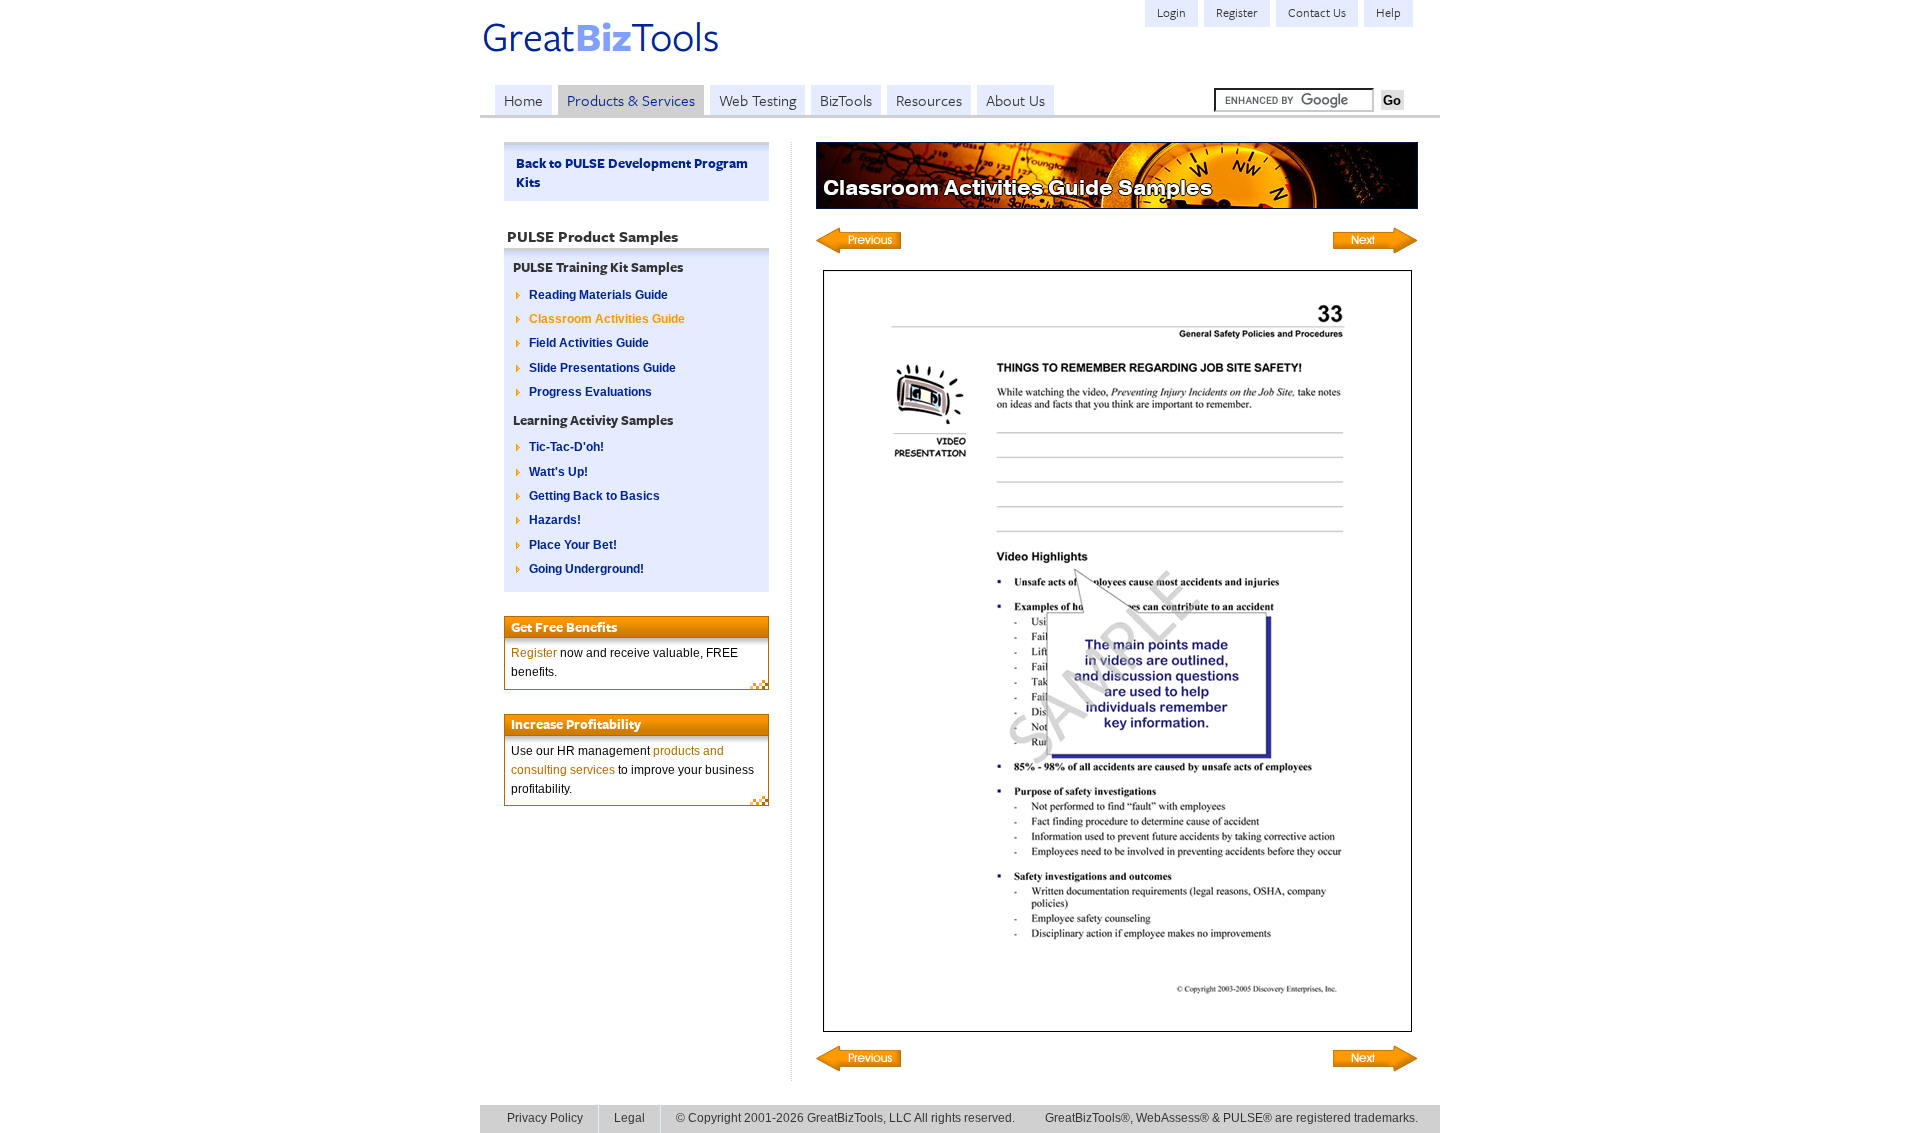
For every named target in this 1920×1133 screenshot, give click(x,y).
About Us (1015, 100)
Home (523, 100)
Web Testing (757, 100)
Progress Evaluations (590, 392)
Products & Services (631, 100)
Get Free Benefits (564, 627)
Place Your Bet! (573, 545)
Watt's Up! (558, 472)
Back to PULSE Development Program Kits (632, 172)
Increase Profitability (576, 724)
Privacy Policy (545, 1118)
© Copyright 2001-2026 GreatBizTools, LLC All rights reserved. (845, 1118)
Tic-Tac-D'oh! (566, 447)
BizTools (846, 100)
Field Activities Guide (589, 343)
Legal (629, 1118)
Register (534, 653)
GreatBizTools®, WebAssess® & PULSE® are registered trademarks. (1231, 1118)
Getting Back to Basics (594, 496)
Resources (929, 100)
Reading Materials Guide (598, 295)
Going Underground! (586, 569)
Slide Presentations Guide (602, 368)
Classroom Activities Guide (607, 319)
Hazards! (555, 520)
